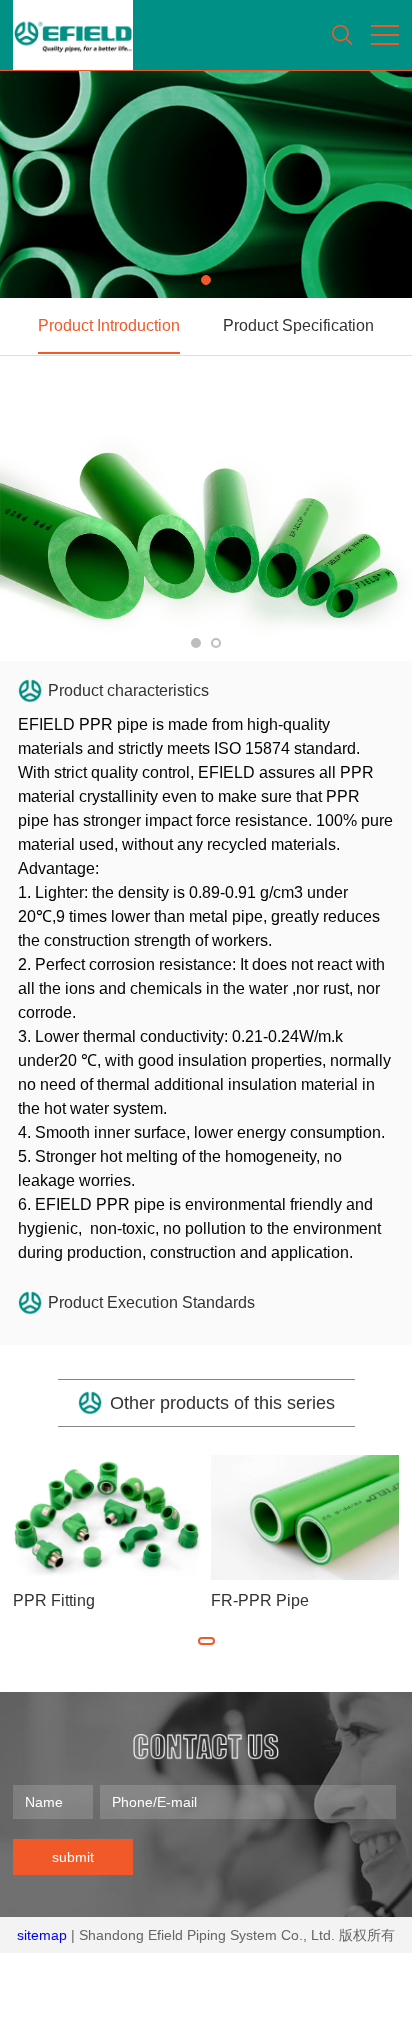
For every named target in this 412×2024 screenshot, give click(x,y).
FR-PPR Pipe (260, 1600)
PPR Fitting (54, 1600)
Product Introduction (109, 325)
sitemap (42, 1935)
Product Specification (298, 325)
